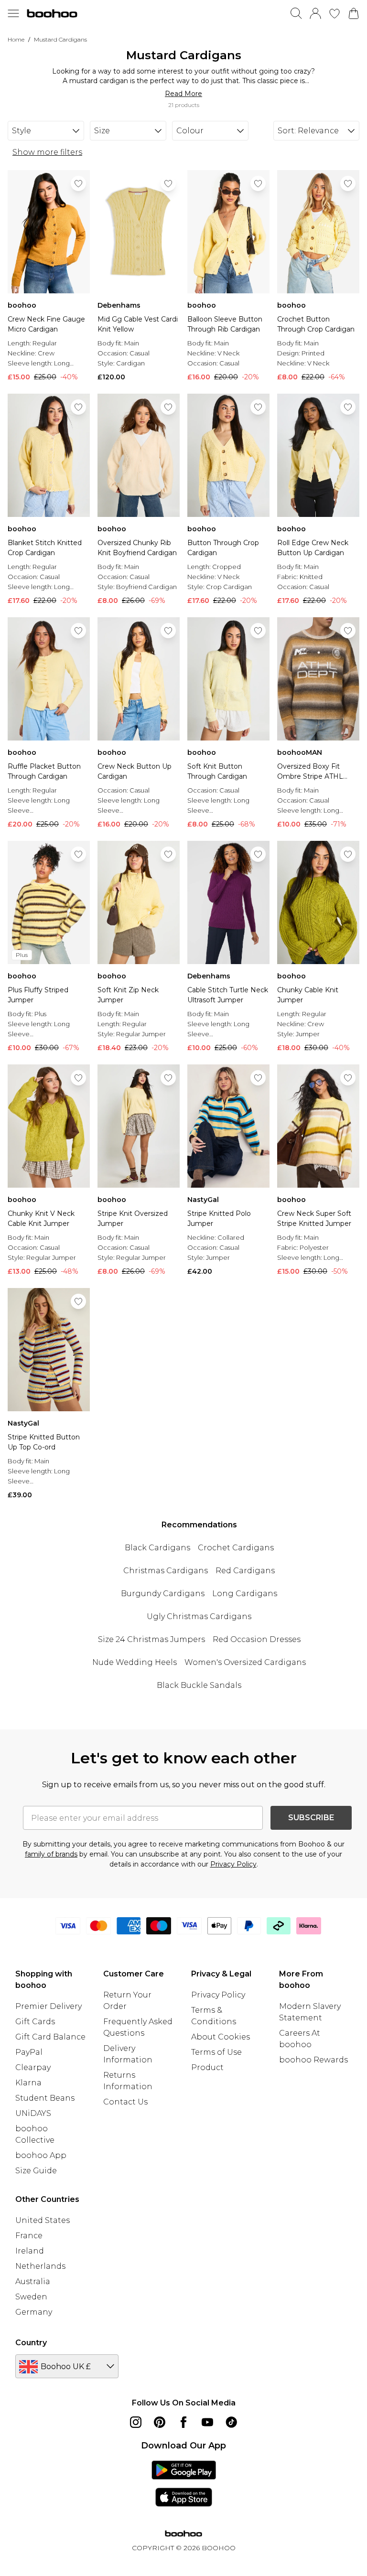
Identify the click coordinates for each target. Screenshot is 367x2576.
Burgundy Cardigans (163, 1594)
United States (43, 2220)
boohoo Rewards (313, 2060)
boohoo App (41, 2155)
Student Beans (45, 2098)
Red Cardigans (245, 1571)
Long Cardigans (245, 1594)
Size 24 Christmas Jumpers (151, 1639)
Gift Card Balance (50, 2037)
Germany (34, 2312)
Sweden (31, 2297)
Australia (33, 2281)
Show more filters (47, 152)
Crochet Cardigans (236, 1548)
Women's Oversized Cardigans (245, 1662)
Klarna (28, 2083)
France (29, 2236)
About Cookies (221, 2037)
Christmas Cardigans (166, 1571)
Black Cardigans (157, 1548)
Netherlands (40, 2266)
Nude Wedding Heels (135, 1662)
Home (16, 39)
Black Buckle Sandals (199, 1685)
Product (207, 2067)
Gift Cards (35, 2022)
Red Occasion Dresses (257, 1639)
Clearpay (33, 2067)
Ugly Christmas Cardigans (199, 1616)
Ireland (30, 2251)
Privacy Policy (233, 1864)
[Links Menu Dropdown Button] (13, 13)
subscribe (311, 1818)
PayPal (29, 2052)
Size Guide (36, 2171)
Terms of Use (216, 2052)
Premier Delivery (49, 2006)
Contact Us (125, 2102)
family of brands (51, 1854)
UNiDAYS (33, 2113)
